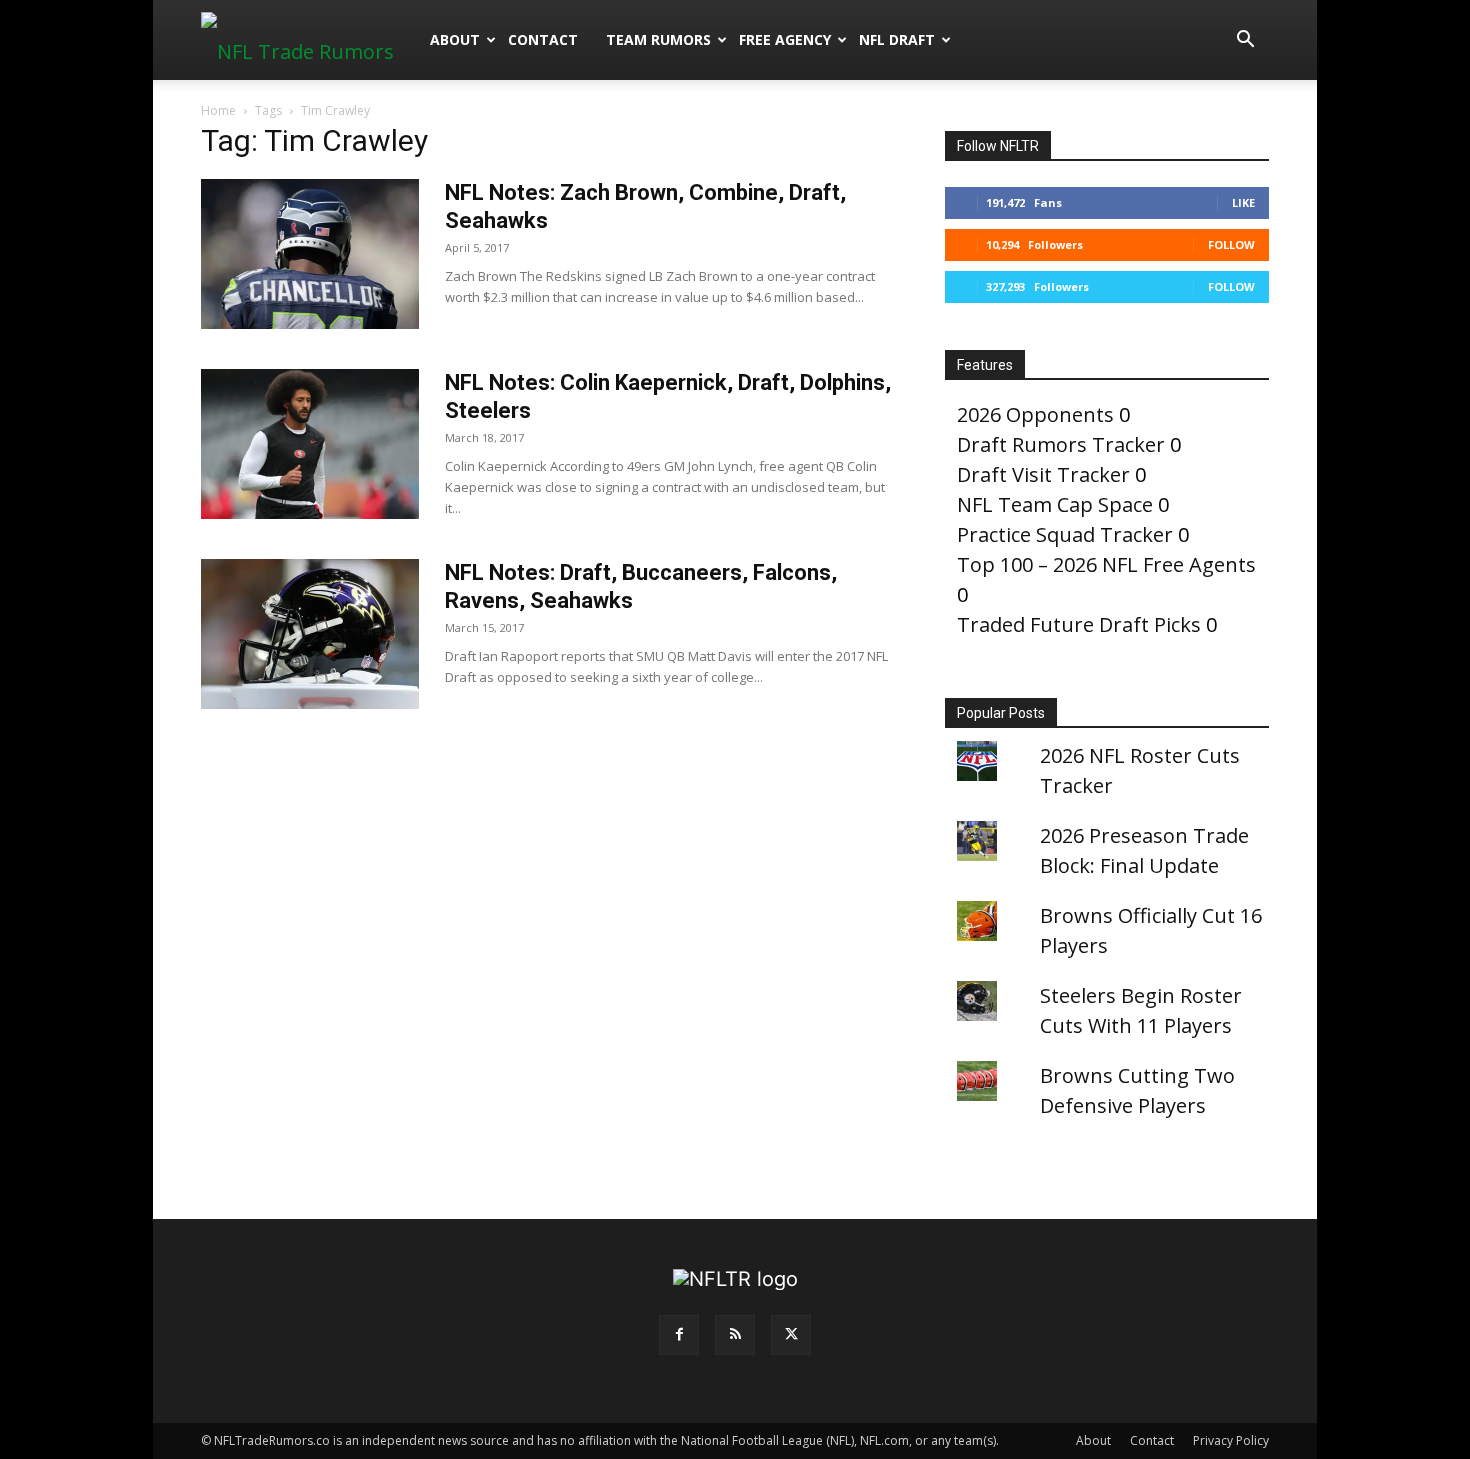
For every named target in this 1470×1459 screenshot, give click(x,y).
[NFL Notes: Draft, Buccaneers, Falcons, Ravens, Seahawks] (310, 634)
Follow (1231, 244)
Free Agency (785, 39)
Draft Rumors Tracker (1061, 444)
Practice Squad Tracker (1065, 534)
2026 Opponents (1035, 414)
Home (218, 110)
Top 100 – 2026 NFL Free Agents (1106, 564)
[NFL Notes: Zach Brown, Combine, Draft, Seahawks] (310, 254)
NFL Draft (897, 39)
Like (1243, 202)
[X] (791, 1335)
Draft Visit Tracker (1043, 474)
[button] (1245, 39)
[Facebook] (679, 1335)
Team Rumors (658, 39)
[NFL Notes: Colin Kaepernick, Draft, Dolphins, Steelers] (310, 444)
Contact (543, 39)
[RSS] (735, 1335)
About (455, 39)
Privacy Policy (1231, 1440)
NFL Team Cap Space (1055, 504)
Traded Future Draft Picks (1079, 624)
